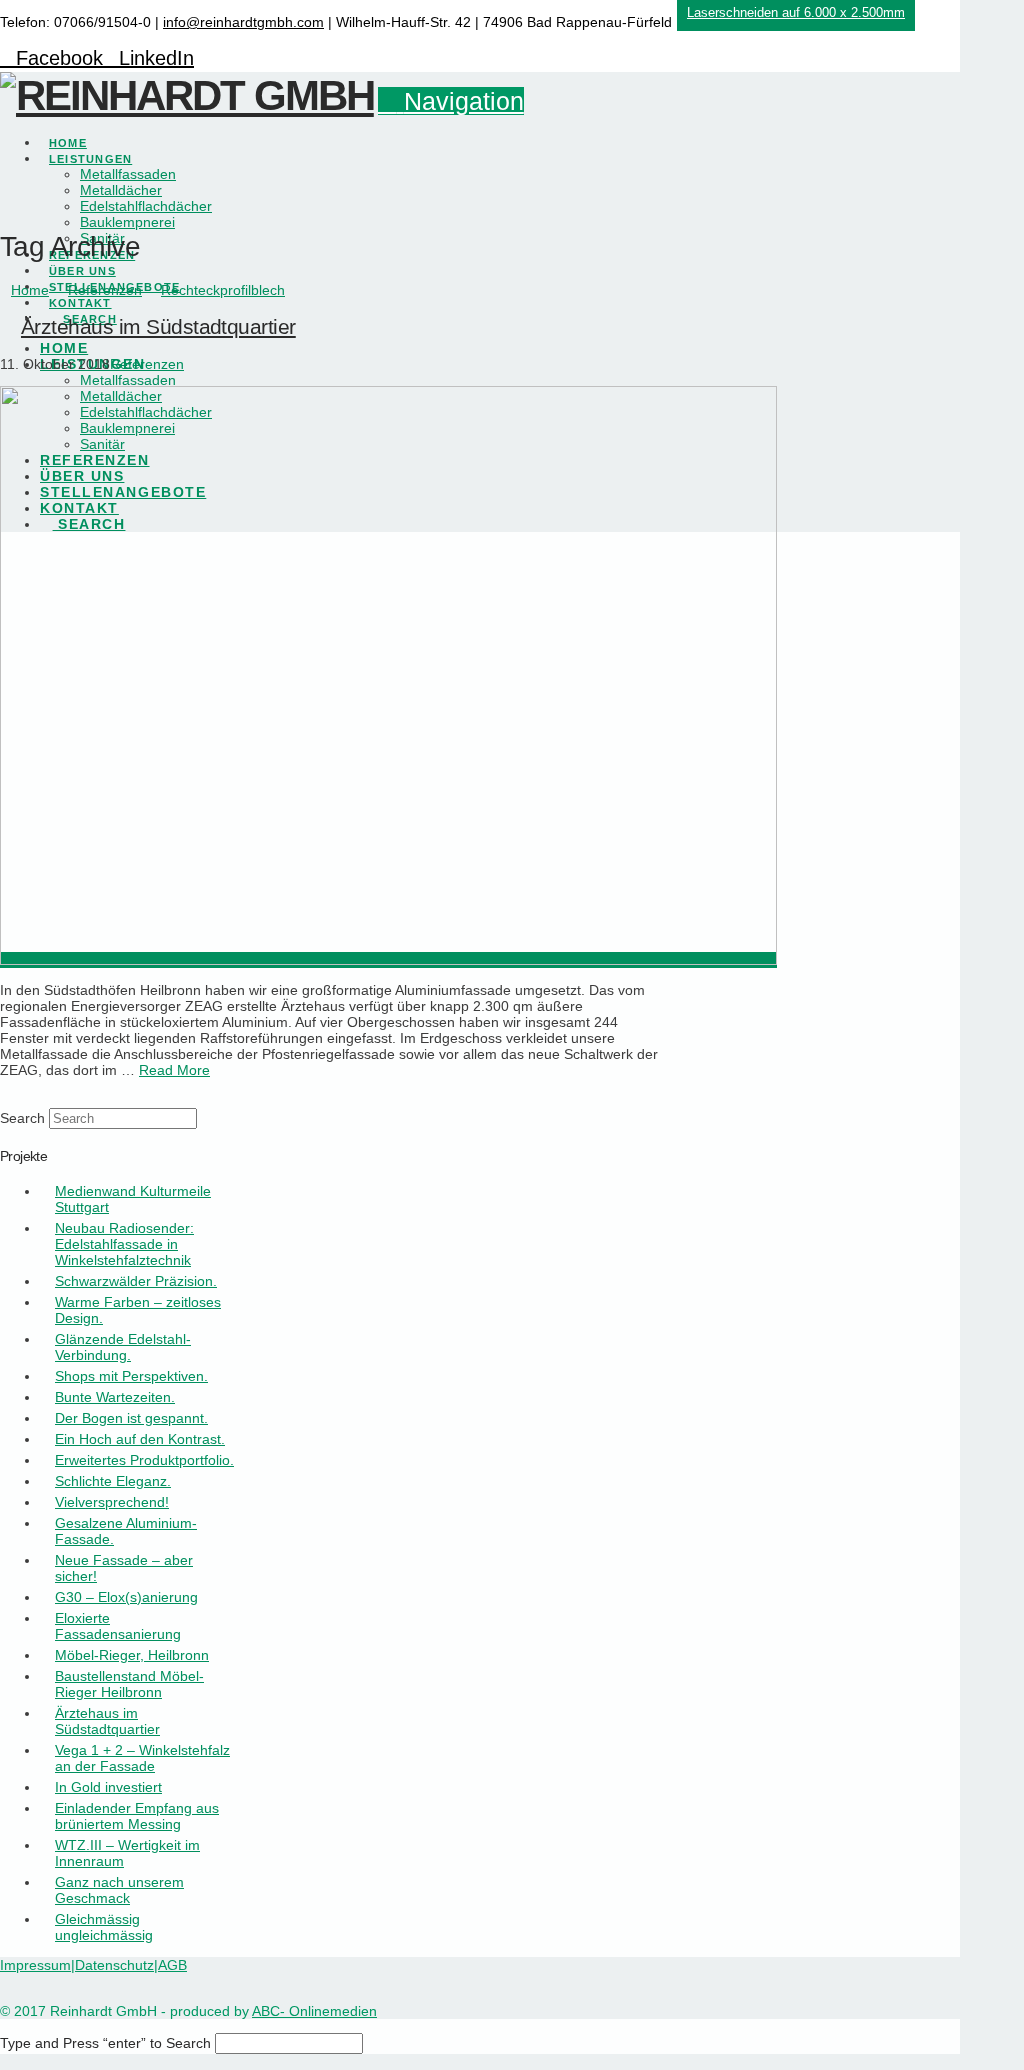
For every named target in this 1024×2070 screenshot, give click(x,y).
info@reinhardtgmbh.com (243, 22)
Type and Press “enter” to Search (105, 2043)
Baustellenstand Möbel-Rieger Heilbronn (129, 1684)
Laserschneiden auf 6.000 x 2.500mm (796, 12)
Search (22, 1118)
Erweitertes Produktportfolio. (144, 1460)
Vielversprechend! (112, 1502)
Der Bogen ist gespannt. (131, 1418)
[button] (451, 101)
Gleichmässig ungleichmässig (104, 1927)
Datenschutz (114, 1965)
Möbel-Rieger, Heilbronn (132, 1655)
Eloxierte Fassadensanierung (118, 1626)
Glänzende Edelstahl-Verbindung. (123, 1347)
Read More (174, 1070)
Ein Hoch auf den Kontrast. (140, 1439)
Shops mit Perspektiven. (131, 1376)
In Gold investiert (108, 1787)
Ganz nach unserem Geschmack (119, 1890)
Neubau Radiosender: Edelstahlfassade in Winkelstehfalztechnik (124, 1244)
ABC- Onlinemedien (314, 2011)
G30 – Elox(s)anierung (126, 1597)
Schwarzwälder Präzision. (136, 1281)
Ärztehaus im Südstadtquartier (158, 326)
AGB (172, 1965)
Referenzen (147, 364)
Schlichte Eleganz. (113, 1481)
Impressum (35, 1965)
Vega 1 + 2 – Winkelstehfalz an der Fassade (142, 1758)
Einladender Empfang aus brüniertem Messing (137, 1816)
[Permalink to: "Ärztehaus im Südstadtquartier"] (388, 960)
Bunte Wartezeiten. (115, 1397)
